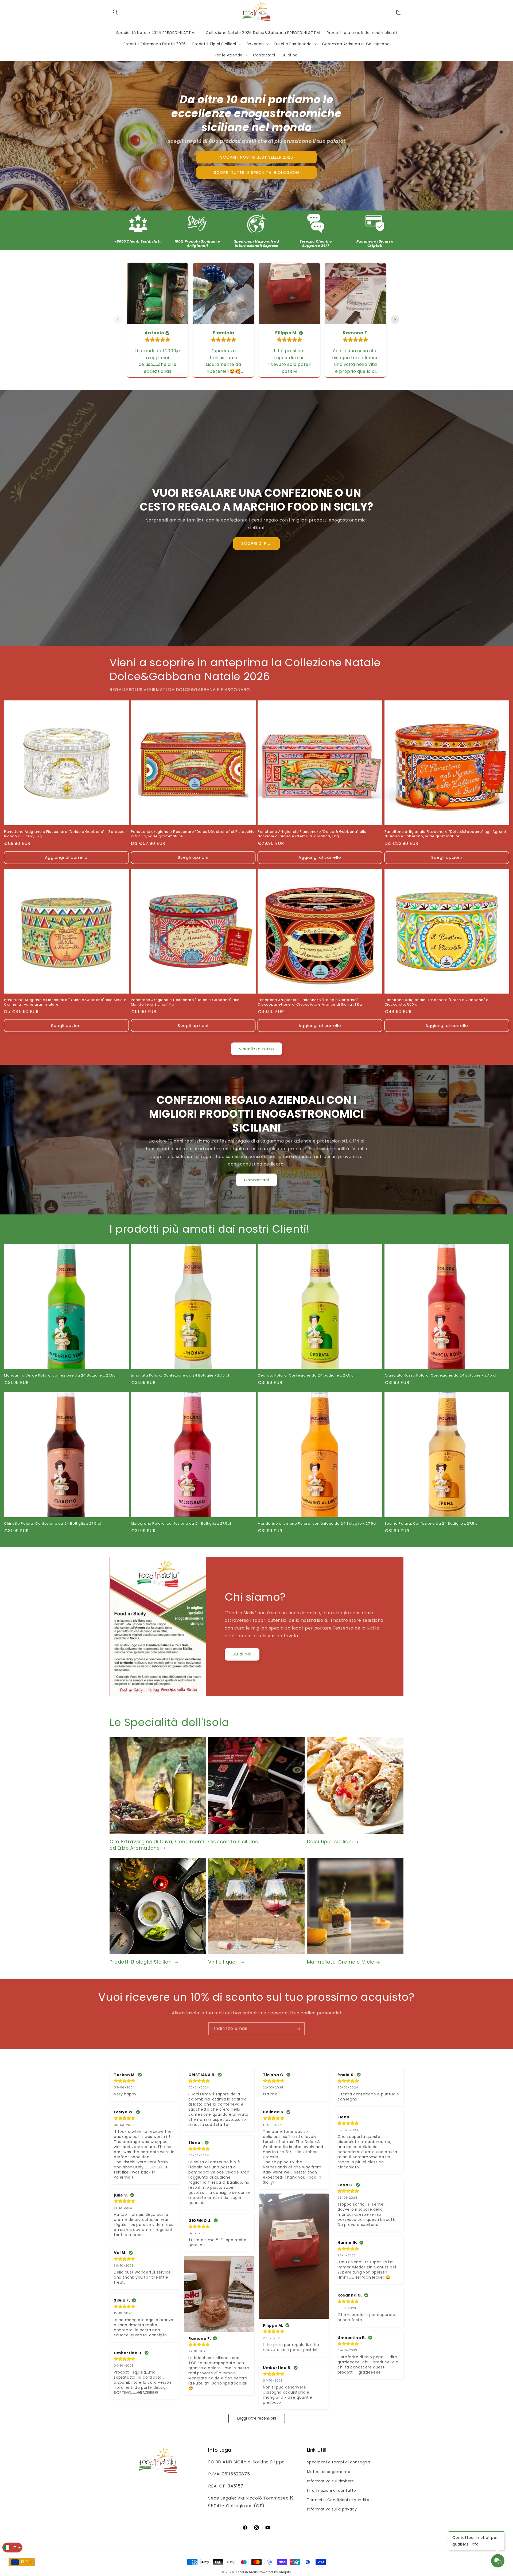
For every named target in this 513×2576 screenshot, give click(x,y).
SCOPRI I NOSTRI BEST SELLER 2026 (257, 157)
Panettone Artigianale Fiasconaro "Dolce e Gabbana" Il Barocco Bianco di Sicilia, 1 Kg (64, 834)
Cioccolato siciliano (233, 1841)
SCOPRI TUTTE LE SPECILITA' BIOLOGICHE (257, 172)
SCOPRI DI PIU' (256, 543)
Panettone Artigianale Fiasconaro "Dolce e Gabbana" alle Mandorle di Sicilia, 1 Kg (185, 1002)
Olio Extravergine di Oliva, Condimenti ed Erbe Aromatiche (157, 1845)
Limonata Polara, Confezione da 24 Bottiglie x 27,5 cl (180, 1376)
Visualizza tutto (256, 1049)
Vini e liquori (223, 1962)
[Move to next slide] (395, 320)
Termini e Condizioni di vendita (338, 2500)
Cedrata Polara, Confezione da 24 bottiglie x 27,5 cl (306, 1376)
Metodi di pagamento (329, 2472)
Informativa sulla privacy (332, 2509)
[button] (115, 12)
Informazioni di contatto (332, 2490)
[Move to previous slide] (118, 320)
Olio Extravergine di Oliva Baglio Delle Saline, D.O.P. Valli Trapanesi (73, 2543)
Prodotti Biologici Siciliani (141, 1962)
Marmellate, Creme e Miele (341, 1962)
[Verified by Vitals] (59, 2550)
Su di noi (242, 1654)
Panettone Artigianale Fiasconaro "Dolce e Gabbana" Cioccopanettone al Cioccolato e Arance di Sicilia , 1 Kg (310, 1002)
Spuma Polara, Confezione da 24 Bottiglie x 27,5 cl (432, 1524)
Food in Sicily (247, 2572)
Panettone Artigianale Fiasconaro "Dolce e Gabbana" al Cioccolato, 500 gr (437, 1002)
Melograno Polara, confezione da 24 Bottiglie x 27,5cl (181, 1524)
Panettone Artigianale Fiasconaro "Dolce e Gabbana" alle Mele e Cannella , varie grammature (65, 1002)
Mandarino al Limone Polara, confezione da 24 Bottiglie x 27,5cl (317, 1524)
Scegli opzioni (193, 857)
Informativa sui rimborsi (331, 2481)
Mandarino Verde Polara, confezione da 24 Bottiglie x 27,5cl (60, 1376)
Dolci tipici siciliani (330, 1841)
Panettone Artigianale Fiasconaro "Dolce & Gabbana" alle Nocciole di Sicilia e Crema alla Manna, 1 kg (312, 834)
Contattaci (256, 1180)
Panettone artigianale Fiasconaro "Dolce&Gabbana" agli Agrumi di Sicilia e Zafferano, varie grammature (445, 834)
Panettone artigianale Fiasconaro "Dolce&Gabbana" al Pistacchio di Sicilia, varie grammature (193, 834)
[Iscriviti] (298, 2029)
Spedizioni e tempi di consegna (339, 2462)
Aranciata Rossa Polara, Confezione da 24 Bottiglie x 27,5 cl (440, 1376)
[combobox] (22, 2562)
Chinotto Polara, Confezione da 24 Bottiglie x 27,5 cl (53, 1524)
